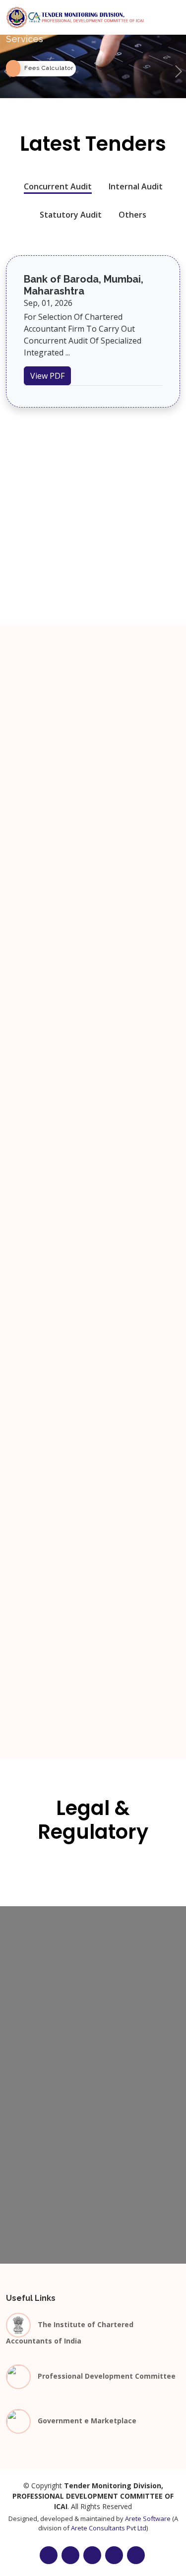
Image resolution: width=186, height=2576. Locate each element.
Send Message (93, 2259)
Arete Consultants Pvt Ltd (109, 2528)
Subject (23, 2124)
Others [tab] (132, 215)
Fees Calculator (49, 68)
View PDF (47, 376)
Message (26, 2167)
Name (20, 2039)
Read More (36, 776)
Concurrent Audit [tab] (58, 186)
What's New (93, 737)
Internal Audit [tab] (136, 186)
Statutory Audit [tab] (71, 215)
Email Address (35, 2082)
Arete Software (148, 2518)
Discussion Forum (93, 1074)
